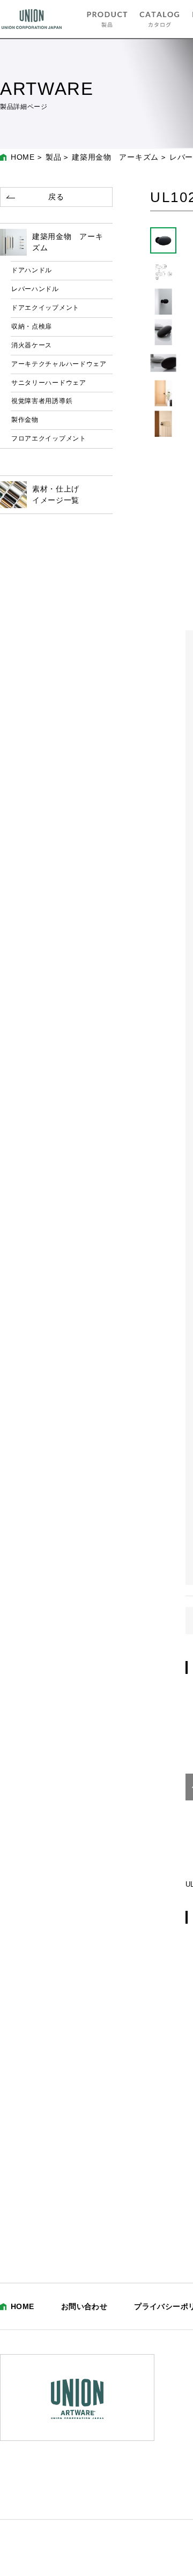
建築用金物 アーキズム (115, 157)
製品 (53, 157)
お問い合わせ (84, 2306)
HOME (23, 157)
